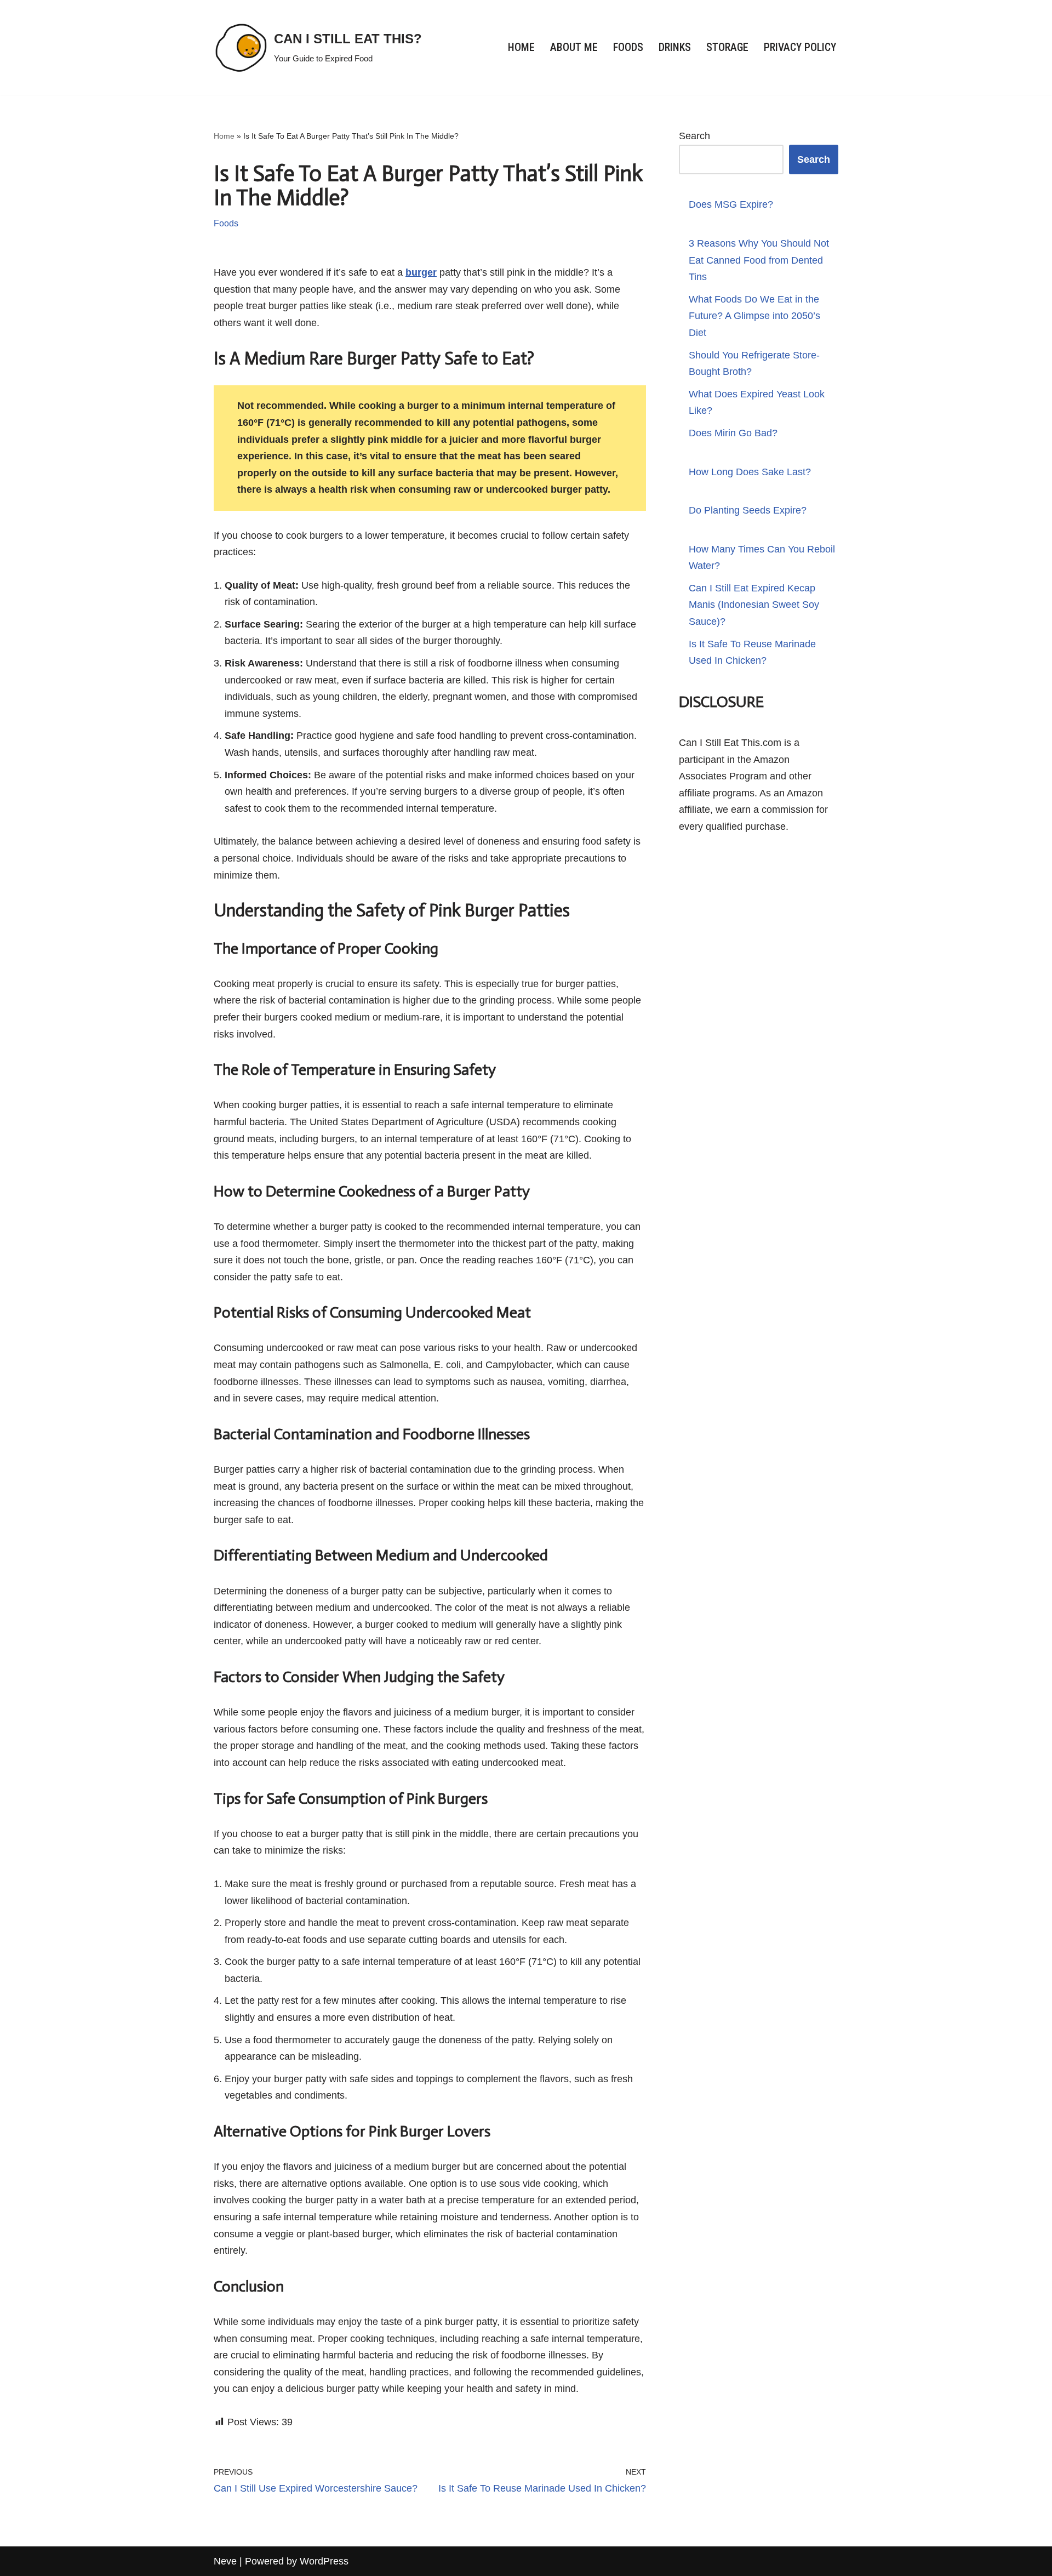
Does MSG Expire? (731, 204)
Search (694, 136)
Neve (225, 2561)
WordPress (324, 2561)
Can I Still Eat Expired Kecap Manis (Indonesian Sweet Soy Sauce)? (754, 605)
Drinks (675, 47)
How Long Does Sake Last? (750, 472)
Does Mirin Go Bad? (733, 433)
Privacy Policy (800, 47)
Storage (727, 47)
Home (521, 47)
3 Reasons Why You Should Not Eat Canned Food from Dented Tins (759, 260)
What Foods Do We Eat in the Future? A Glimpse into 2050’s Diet (754, 316)
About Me (574, 47)
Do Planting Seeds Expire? (748, 510)
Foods (628, 47)
